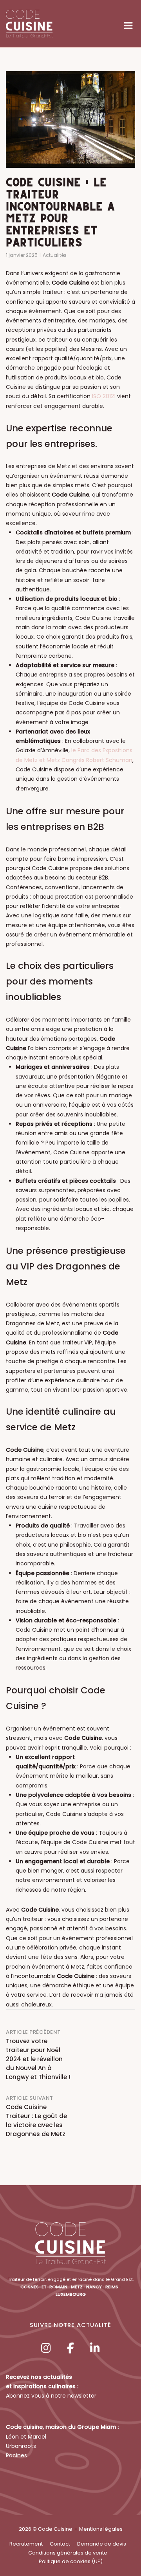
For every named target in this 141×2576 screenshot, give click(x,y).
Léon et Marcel (26, 2437)
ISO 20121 (104, 396)
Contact (60, 2544)
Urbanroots (21, 2446)
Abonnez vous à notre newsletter (51, 2396)
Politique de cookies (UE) (71, 2561)
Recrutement (26, 2544)
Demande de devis (102, 2544)
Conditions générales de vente (68, 2553)
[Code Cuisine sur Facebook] (70, 2348)
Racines (16, 2455)
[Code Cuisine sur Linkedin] (95, 2348)
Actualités (55, 255)
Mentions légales (101, 2529)
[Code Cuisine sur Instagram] (46, 2348)
